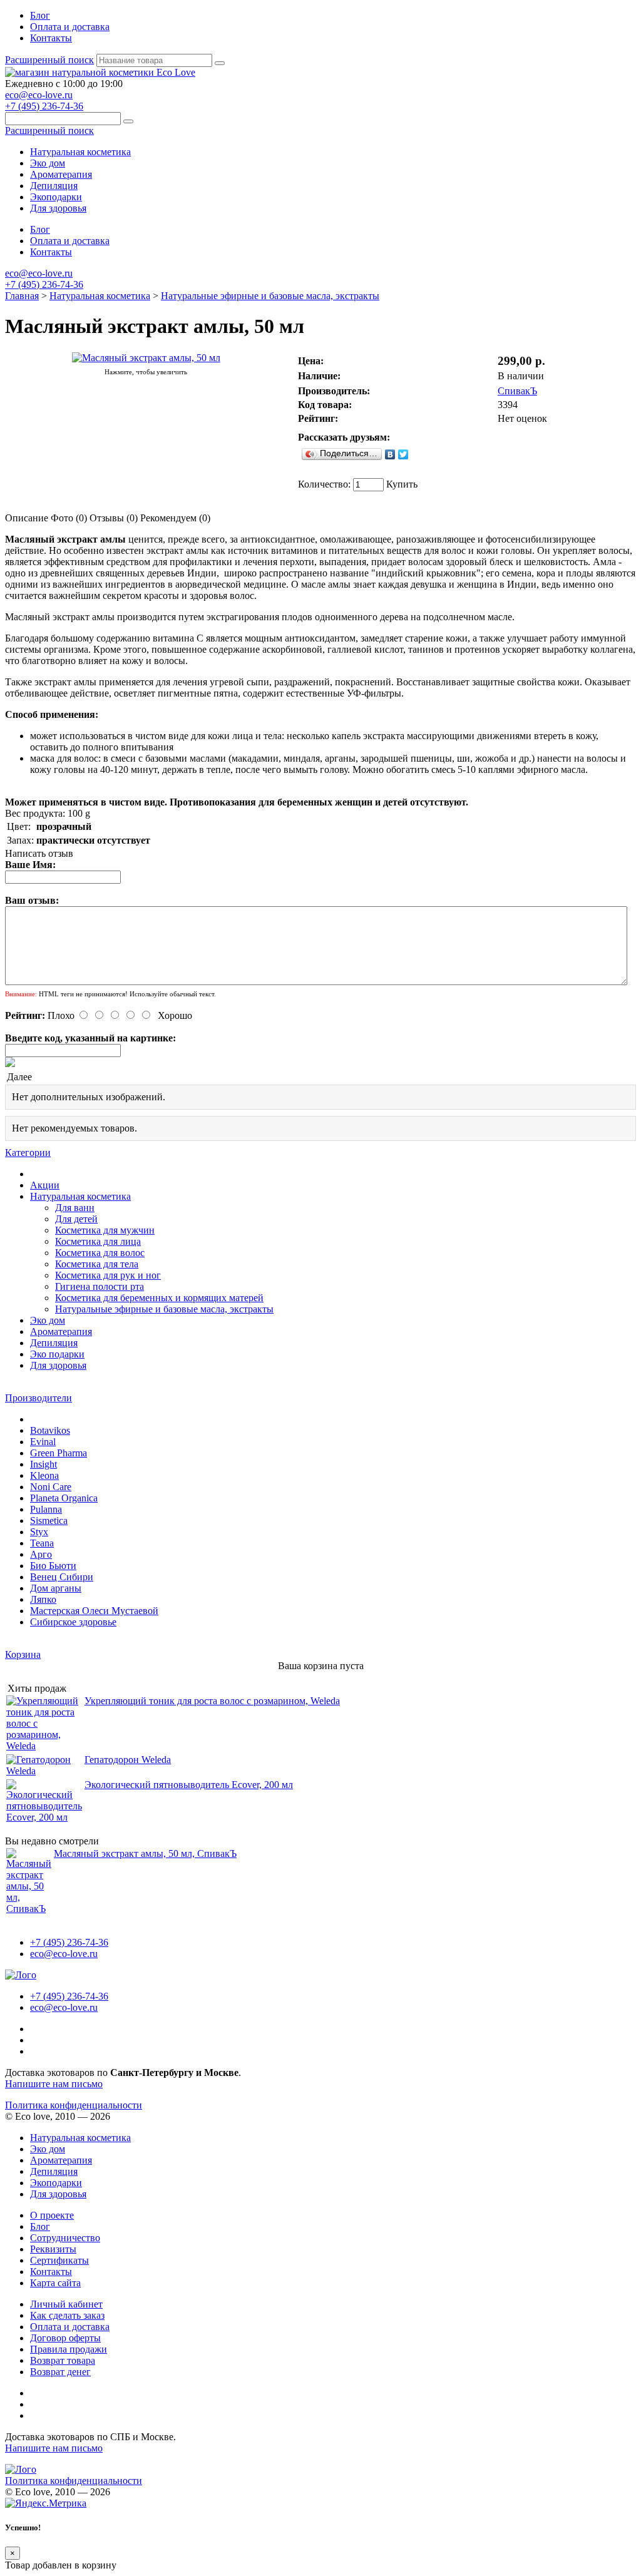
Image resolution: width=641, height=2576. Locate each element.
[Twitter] (403, 454)
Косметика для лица (98, 1241)
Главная (22, 296)
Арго (41, 1554)
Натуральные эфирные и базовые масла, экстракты (270, 296)
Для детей (76, 1219)
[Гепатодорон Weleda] (44, 1771)
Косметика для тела (97, 1264)
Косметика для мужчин (105, 1230)
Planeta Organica (64, 1498)
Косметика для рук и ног (108, 1275)
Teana (42, 1543)
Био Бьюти (53, 1566)
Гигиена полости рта (100, 1286)
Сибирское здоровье (73, 1622)
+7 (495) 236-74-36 (44, 106)
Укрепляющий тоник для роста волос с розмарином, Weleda (212, 1701)
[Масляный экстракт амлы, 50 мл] (146, 358)
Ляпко (43, 1599)
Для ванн (75, 1208)
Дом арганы (56, 1588)
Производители (38, 1398)
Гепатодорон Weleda (128, 1760)
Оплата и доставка (70, 27)
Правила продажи (69, 2349)
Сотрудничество (65, 2238)
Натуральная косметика (80, 152)
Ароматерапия (61, 174)
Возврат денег (60, 2372)
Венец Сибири (62, 1577)
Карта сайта (55, 2283)
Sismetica (49, 1521)
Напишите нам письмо (54, 2084)
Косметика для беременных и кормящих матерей (159, 1298)
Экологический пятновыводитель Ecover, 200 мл (189, 1785)
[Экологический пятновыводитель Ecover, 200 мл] (44, 1817)
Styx (39, 1532)
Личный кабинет (66, 2304)
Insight (44, 1464)
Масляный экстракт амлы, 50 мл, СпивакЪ (145, 1853)
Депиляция (54, 186)
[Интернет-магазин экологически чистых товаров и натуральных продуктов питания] (100, 72)
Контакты (51, 38)
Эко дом (48, 163)
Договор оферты (65, 2338)
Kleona (44, 1475)
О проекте (52, 2215)
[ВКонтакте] (390, 454)
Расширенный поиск (49, 60)
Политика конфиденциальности (74, 2105)
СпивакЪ (517, 391)
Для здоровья (58, 208)
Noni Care (51, 1487)
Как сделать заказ (67, 2315)
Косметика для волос (100, 1253)
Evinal (43, 1442)
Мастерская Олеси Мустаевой (94, 1611)
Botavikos (50, 1430)
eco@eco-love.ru (39, 95)
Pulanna (46, 1509)
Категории (28, 1153)
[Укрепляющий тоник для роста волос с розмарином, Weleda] (44, 1746)
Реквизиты (53, 2249)
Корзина (23, 1654)
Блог (40, 15)
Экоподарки (56, 197)
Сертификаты (59, 2260)
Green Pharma (59, 1453)
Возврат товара (63, 2360)
